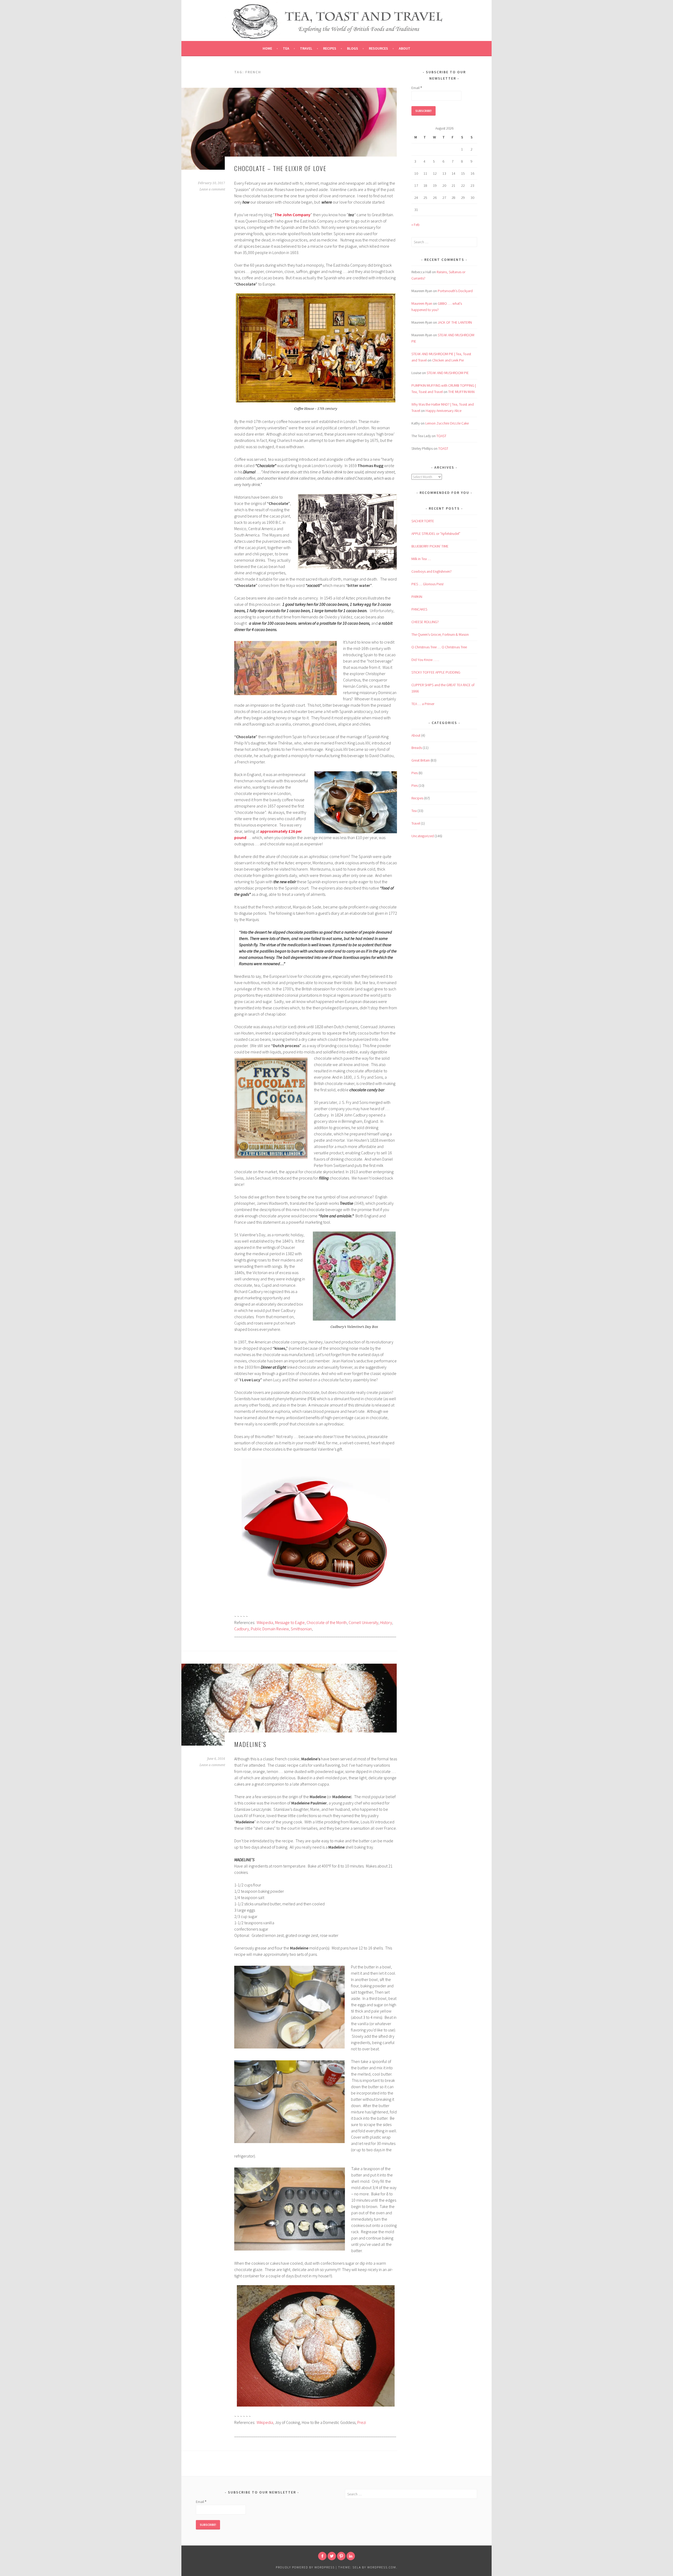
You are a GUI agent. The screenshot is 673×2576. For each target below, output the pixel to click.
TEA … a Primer (423, 704)
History (386, 1622)
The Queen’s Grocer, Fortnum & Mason (440, 634)
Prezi (362, 2422)
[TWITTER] (332, 2556)
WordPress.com (382, 2567)
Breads (417, 748)
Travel (306, 48)
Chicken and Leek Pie (448, 360)
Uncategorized (423, 836)
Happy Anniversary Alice (443, 411)
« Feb (415, 225)
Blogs (353, 48)
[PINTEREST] (341, 2556)
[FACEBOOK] (322, 2556)
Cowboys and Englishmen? (432, 571)
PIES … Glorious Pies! (427, 584)
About (405, 48)
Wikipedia (265, 1622)
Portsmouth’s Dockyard (455, 291)
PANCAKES (419, 609)
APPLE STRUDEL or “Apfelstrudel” (436, 534)
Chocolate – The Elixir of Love (280, 168)
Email (417, 88)
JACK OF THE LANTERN (455, 322)
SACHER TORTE (423, 521)
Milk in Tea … (421, 559)
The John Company (292, 215)
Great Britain (421, 760)
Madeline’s (250, 1744)
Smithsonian (301, 1629)
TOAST (441, 436)
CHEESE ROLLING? (425, 622)
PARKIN (417, 597)
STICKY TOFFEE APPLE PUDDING (436, 672)
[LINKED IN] (351, 2556)
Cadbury (242, 1629)
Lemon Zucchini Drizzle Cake (447, 423)
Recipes (330, 48)
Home (267, 48)
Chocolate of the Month (327, 1622)
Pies (415, 773)
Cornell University (363, 1622)
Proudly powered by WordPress (305, 2567)
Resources (378, 48)
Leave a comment (212, 189)
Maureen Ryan (422, 303)
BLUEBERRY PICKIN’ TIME (430, 546)
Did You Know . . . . (425, 660)
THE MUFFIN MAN (461, 392)
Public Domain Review (270, 1629)
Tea (286, 48)
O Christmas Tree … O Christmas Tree (439, 647)
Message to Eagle (290, 1622)
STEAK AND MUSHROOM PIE (448, 373)
